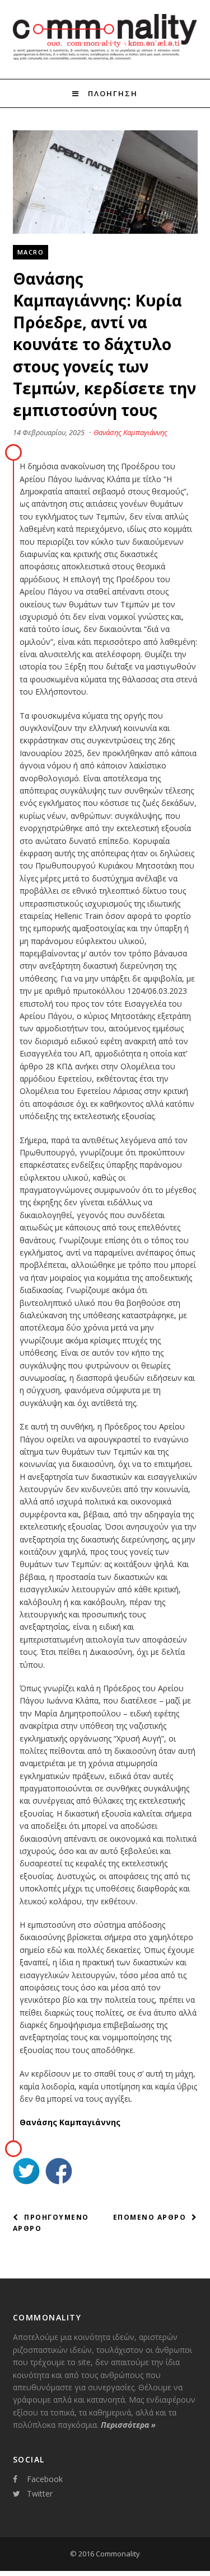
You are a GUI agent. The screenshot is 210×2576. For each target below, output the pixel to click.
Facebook (45, 2479)
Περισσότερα (128, 2425)
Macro (31, 252)
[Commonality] (105, 58)
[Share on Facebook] (59, 2172)
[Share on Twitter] (26, 2172)
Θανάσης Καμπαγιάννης (130, 432)
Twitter (40, 2494)
